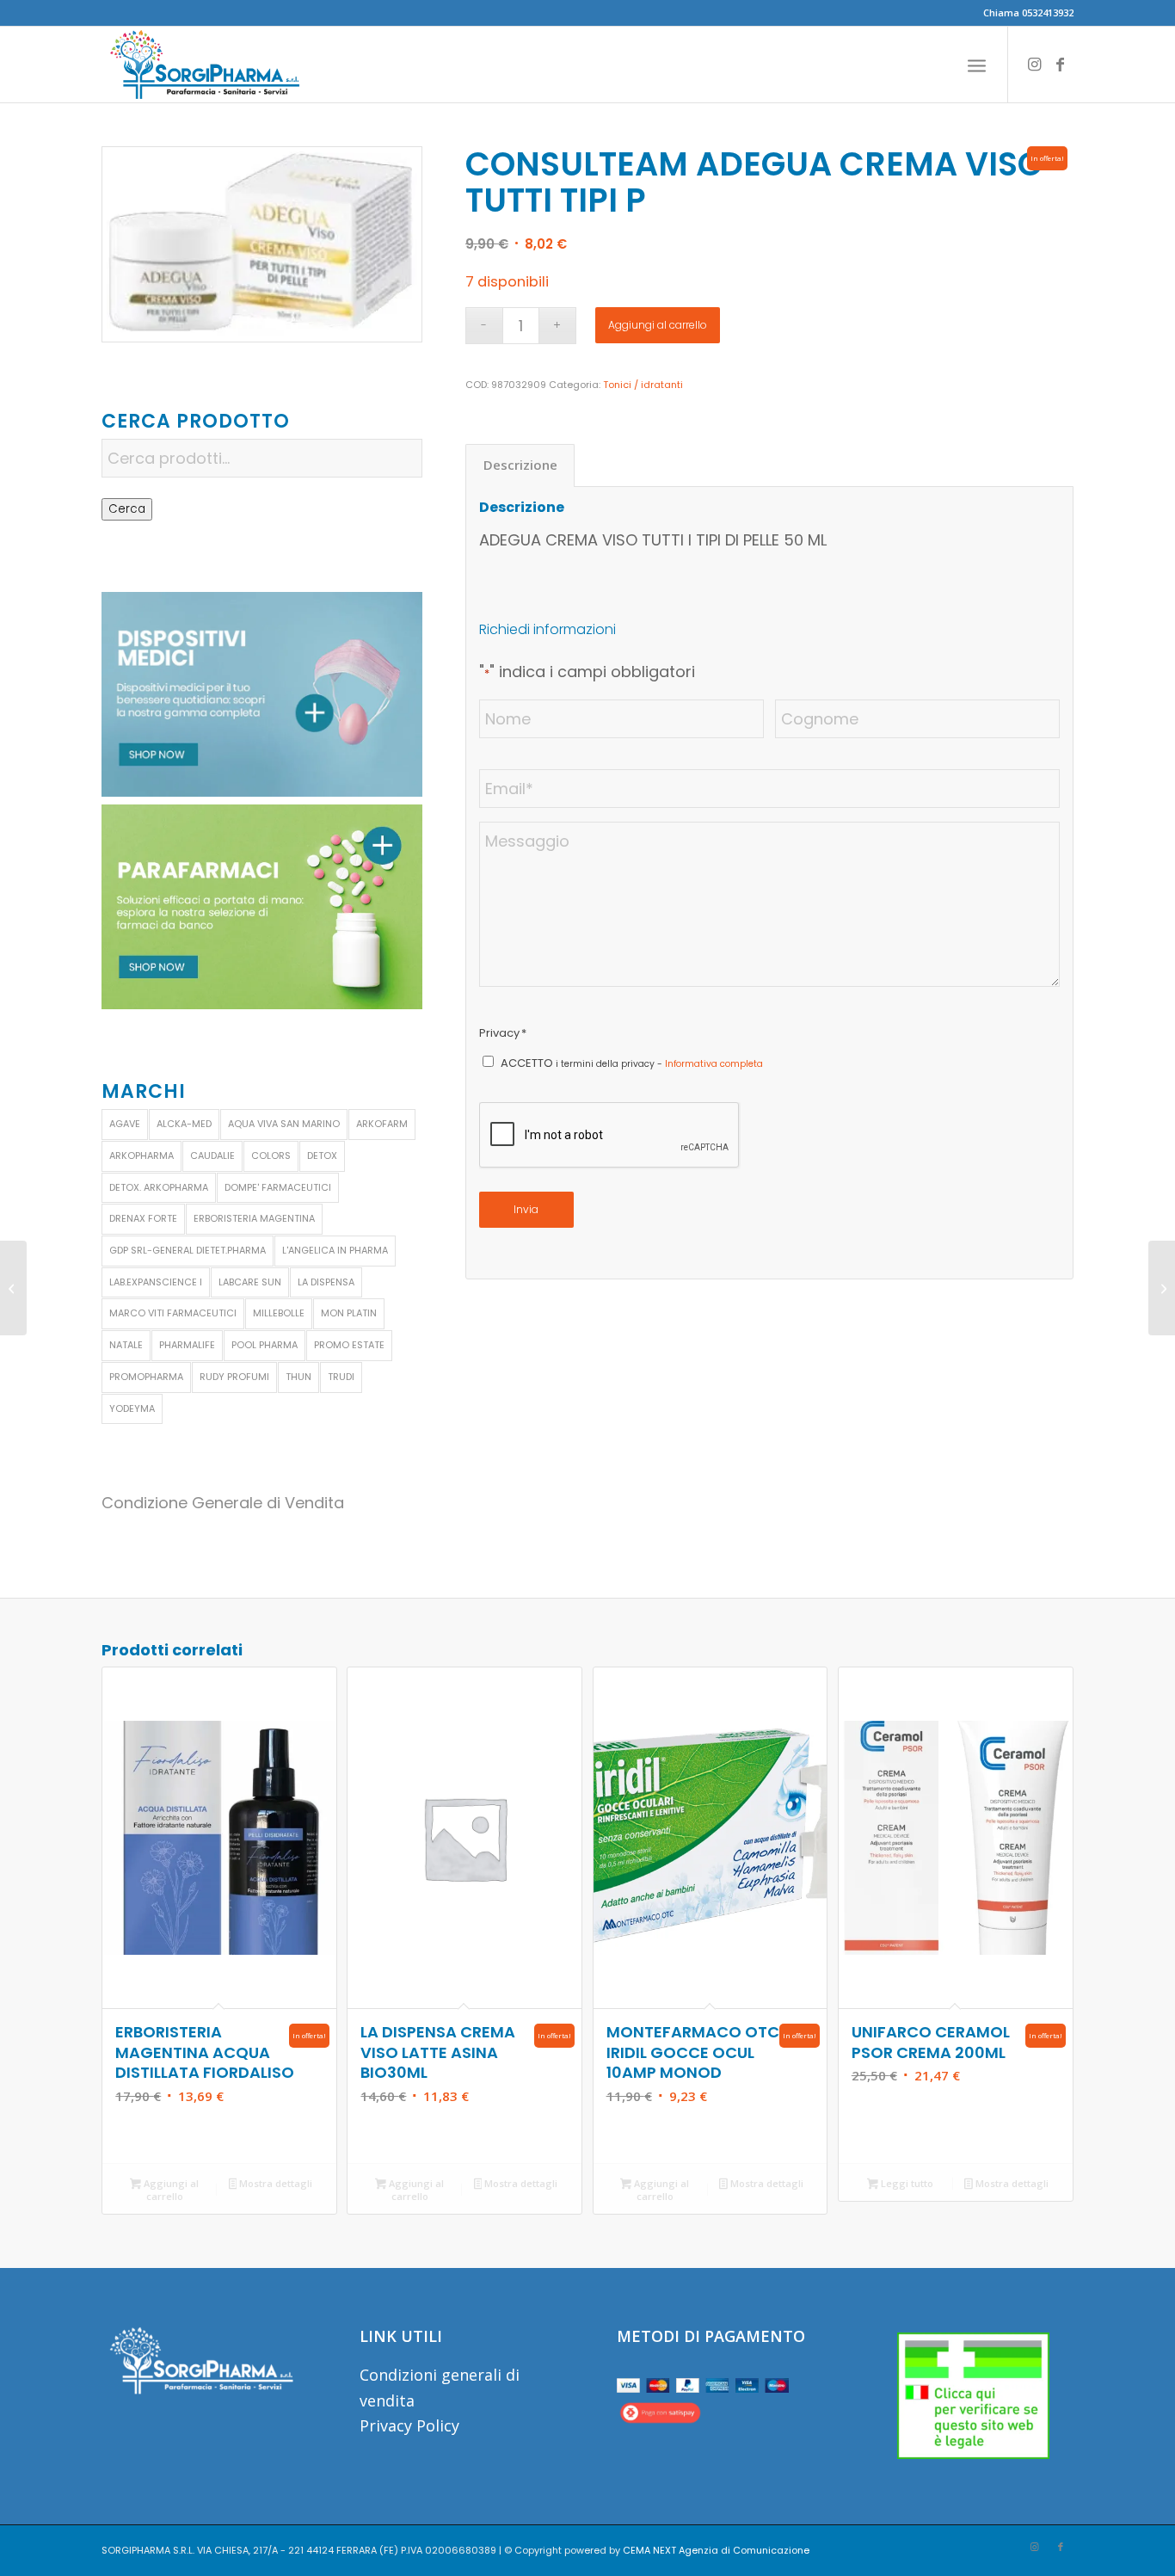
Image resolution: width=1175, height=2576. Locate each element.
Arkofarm (382, 1124)
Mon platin (349, 1313)
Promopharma (146, 1377)
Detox (322, 1156)
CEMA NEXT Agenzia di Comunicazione (716, 2550)
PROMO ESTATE (349, 1345)
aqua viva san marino (284, 1124)
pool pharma (265, 1345)
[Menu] (977, 65)
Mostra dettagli (274, 2183)
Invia (526, 1209)
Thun (298, 1377)
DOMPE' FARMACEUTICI (278, 1187)
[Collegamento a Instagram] (1035, 64)
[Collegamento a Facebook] (1061, 64)
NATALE (126, 1345)
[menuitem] (977, 65)
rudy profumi (234, 1377)
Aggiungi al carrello (658, 325)
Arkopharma (141, 1156)
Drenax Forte (143, 1218)
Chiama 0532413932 (1028, 12)
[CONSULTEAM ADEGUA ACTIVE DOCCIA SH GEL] (13, 1288)
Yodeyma (132, 1408)
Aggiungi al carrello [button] (170, 2190)
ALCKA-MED (184, 1124)
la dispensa (326, 1282)
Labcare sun (250, 1282)
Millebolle (279, 1313)
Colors (271, 1156)
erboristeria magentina (254, 1218)
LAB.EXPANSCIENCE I (156, 1282)
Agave (125, 1124)
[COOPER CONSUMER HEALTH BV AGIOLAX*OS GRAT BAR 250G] (1162, 1288)
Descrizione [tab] (520, 465)
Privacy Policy (409, 2425)
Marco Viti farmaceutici (173, 1313)
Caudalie (212, 1156)
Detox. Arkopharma (159, 1187)
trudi (341, 1377)
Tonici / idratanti (643, 385)
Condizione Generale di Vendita (223, 1503)
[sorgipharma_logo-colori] (205, 65)
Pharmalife (187, 1345)
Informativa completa (714, 1064)
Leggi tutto (906, 2183)
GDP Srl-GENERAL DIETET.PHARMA (188, 1250)
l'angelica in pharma (335, 1250)
